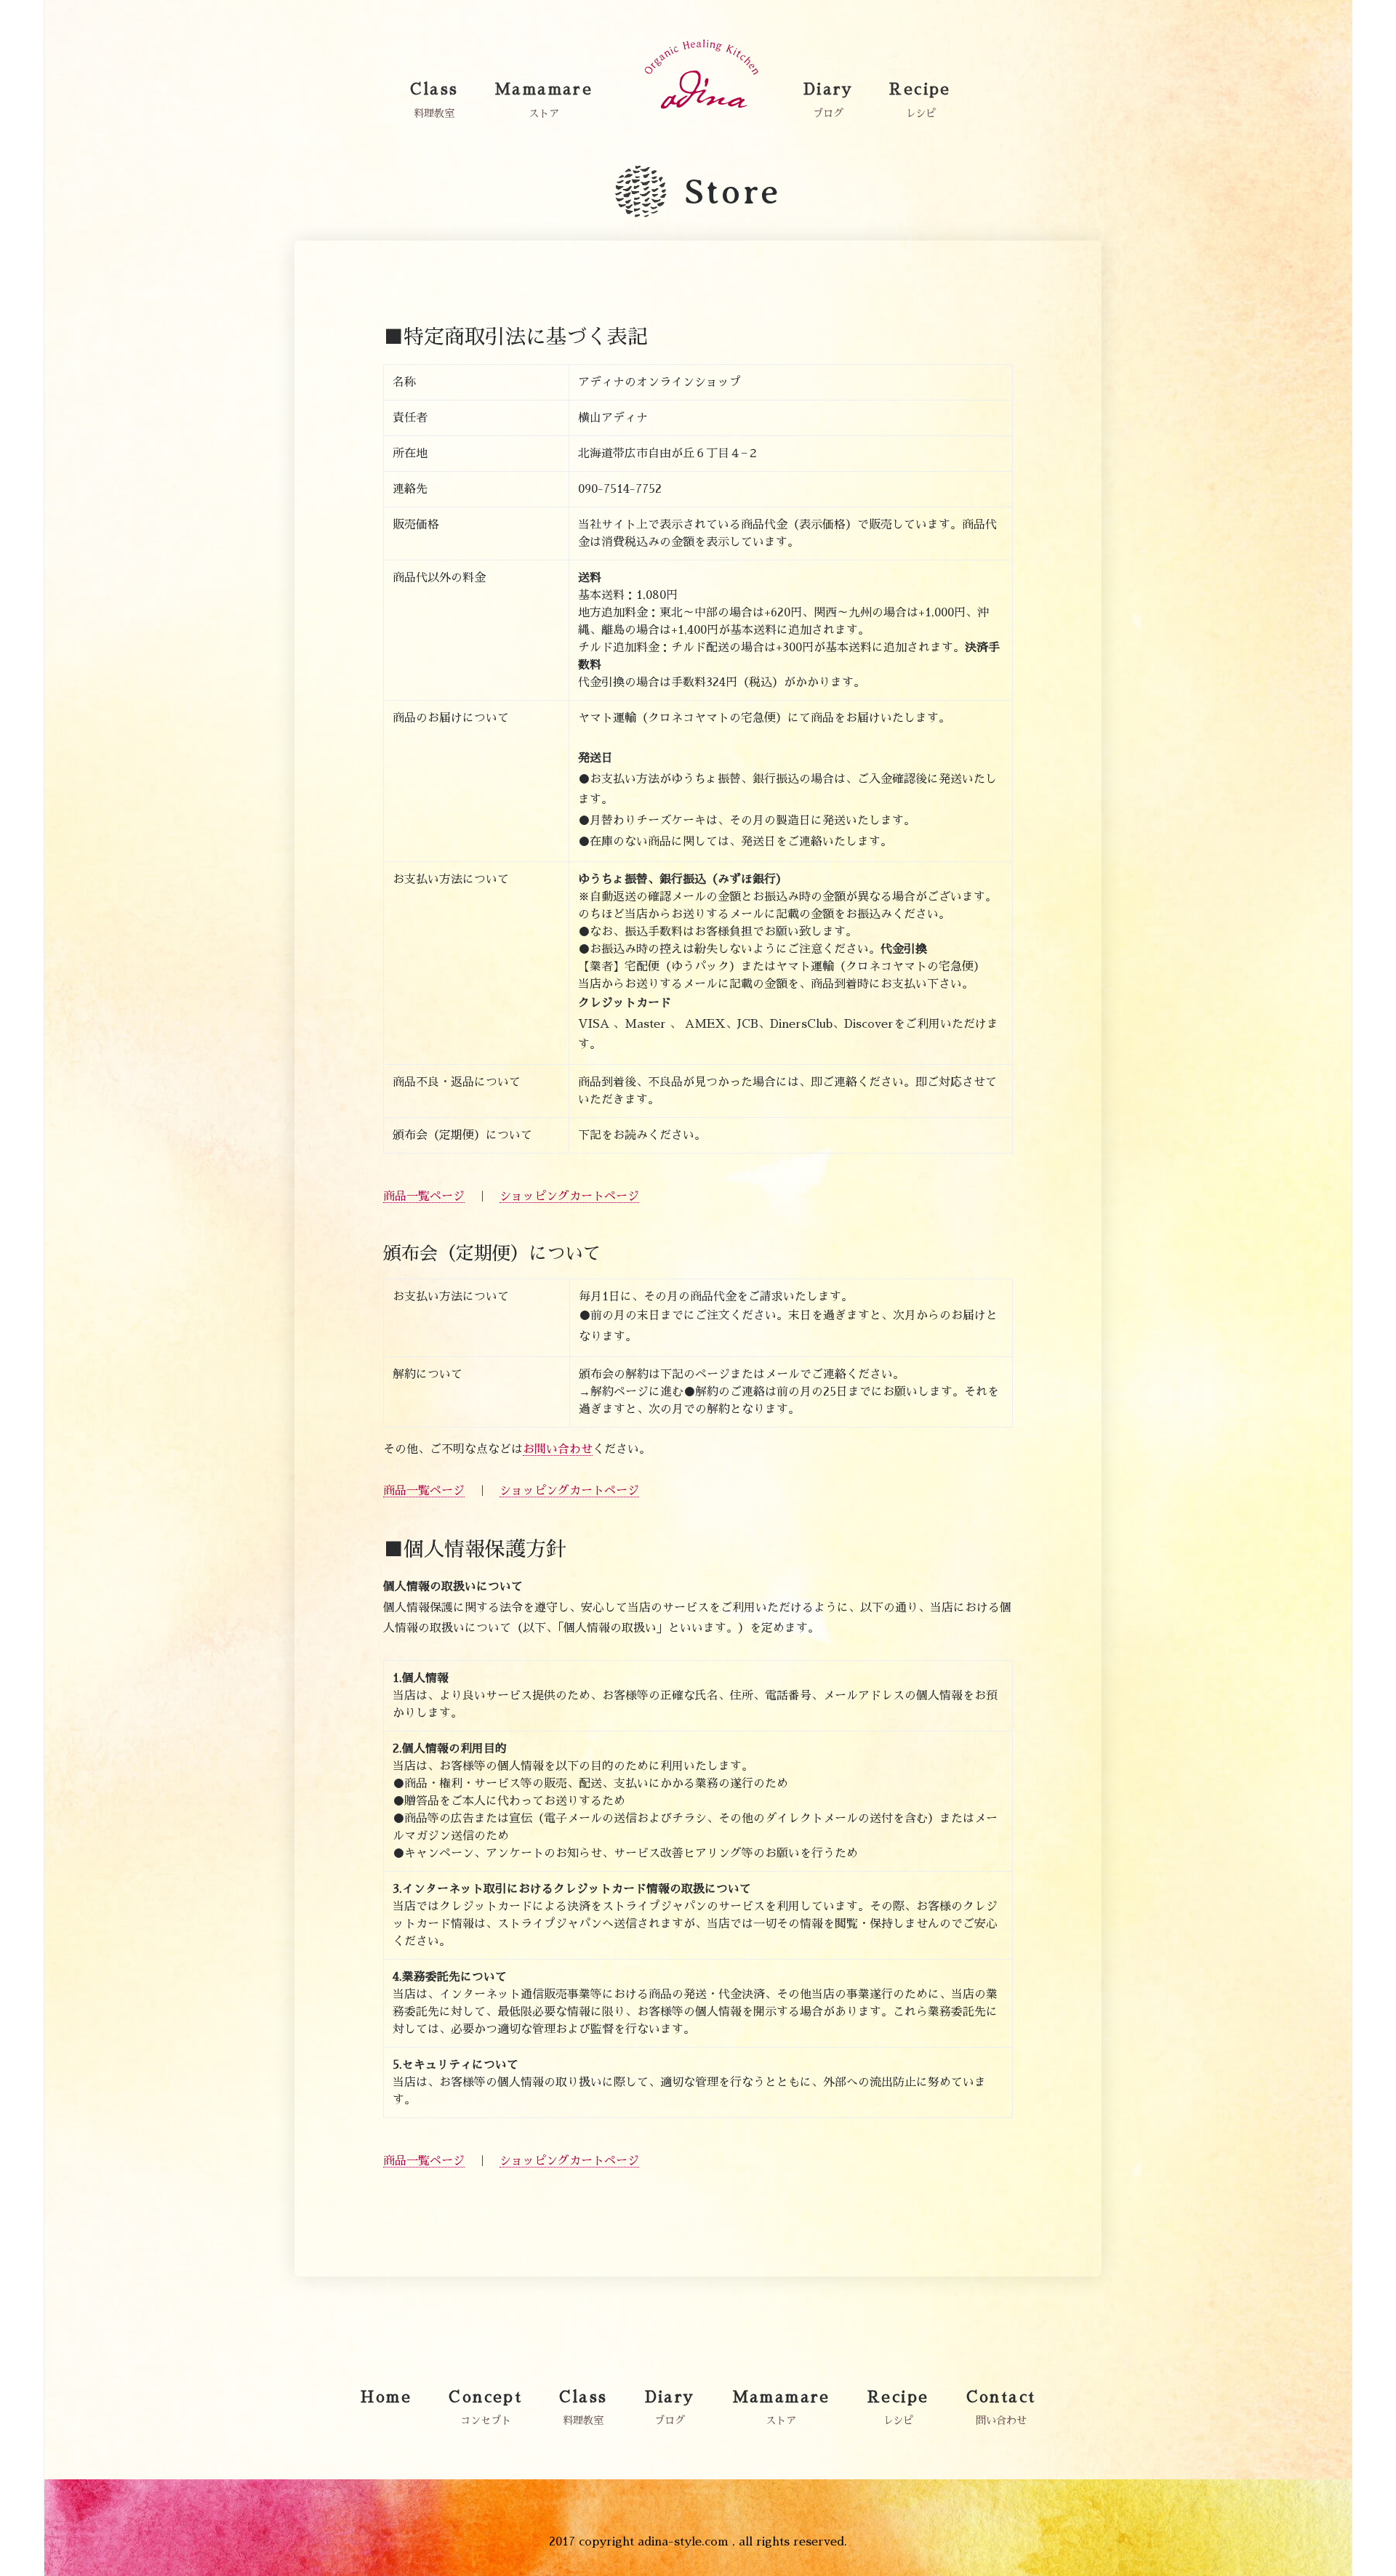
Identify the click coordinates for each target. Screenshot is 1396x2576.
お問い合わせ (558, 1449)
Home (386, 2397)
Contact (1001, 2397)
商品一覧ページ (424, 1196)
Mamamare (543, 89)
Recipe (920, 89)
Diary (829, 89)
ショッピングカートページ (569, 1196)
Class (434, 89)
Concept (485, 2397)
